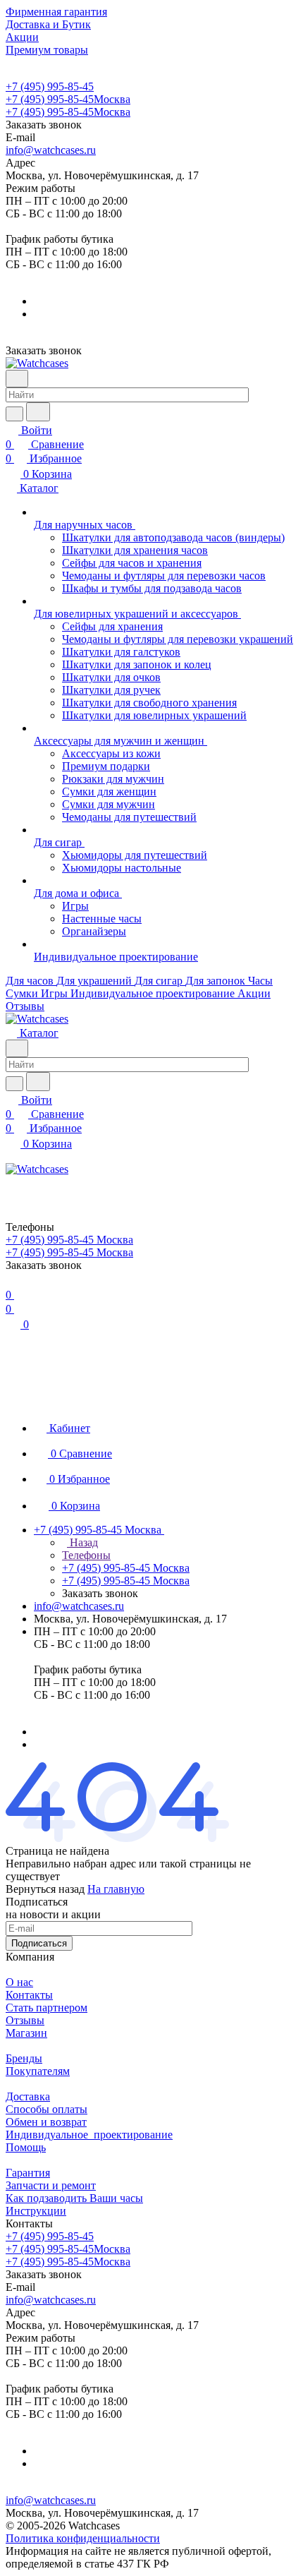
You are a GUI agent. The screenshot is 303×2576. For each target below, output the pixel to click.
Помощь (26, 2147)
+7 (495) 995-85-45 (50, 86)
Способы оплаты (47, 2109)
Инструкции (36, 2211)
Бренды (24, 2058)
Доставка (28, 2096)
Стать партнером (47, 2008)
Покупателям (38, 2071)
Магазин (26, 2033)
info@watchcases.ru (51, 150)
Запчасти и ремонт (51, 2185)
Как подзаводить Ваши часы (74, 2198)
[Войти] (12, 1185)
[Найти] (38, 412)
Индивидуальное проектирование (89, 2135)
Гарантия (28, 2173)
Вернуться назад (45, 1889)
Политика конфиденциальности (83, 2538)
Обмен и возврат (46, 2122)
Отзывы (25, 2020)
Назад (82, 1542)
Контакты (29, 1995)
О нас (19, 1982)
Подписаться (39, 1943)
